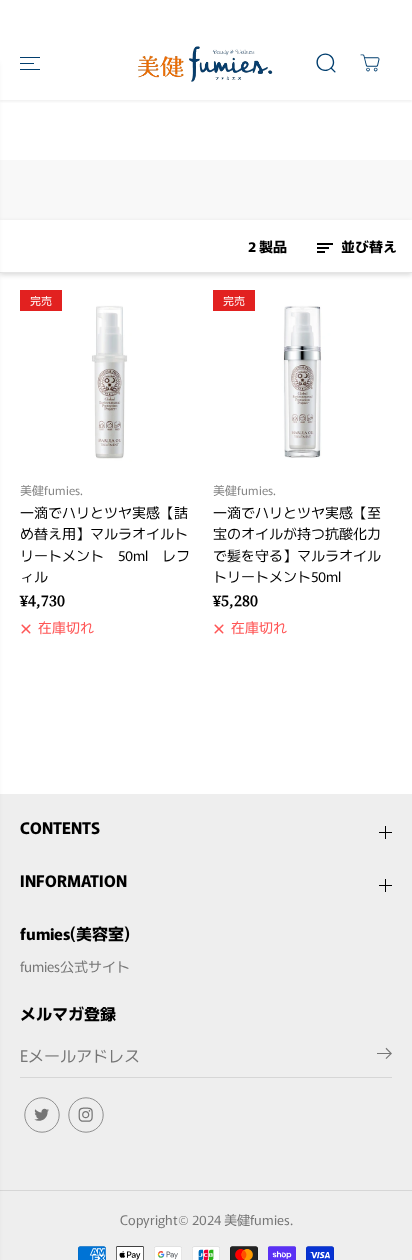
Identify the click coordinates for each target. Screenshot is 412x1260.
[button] (32, 64)
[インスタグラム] (86, 1115)
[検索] (326, 63)
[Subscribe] (384, 1056)
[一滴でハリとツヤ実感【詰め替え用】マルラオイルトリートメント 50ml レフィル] (109, 379)
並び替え (367, 246)
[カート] (370, 63)
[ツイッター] (42, 1115)
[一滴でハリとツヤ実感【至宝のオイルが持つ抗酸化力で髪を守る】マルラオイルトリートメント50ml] (302, 379)
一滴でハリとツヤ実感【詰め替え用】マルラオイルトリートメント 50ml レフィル (105, 544)
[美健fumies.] (206, 64)
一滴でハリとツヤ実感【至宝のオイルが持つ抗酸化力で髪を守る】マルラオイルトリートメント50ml (297, 544)
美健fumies (257, 1219)
